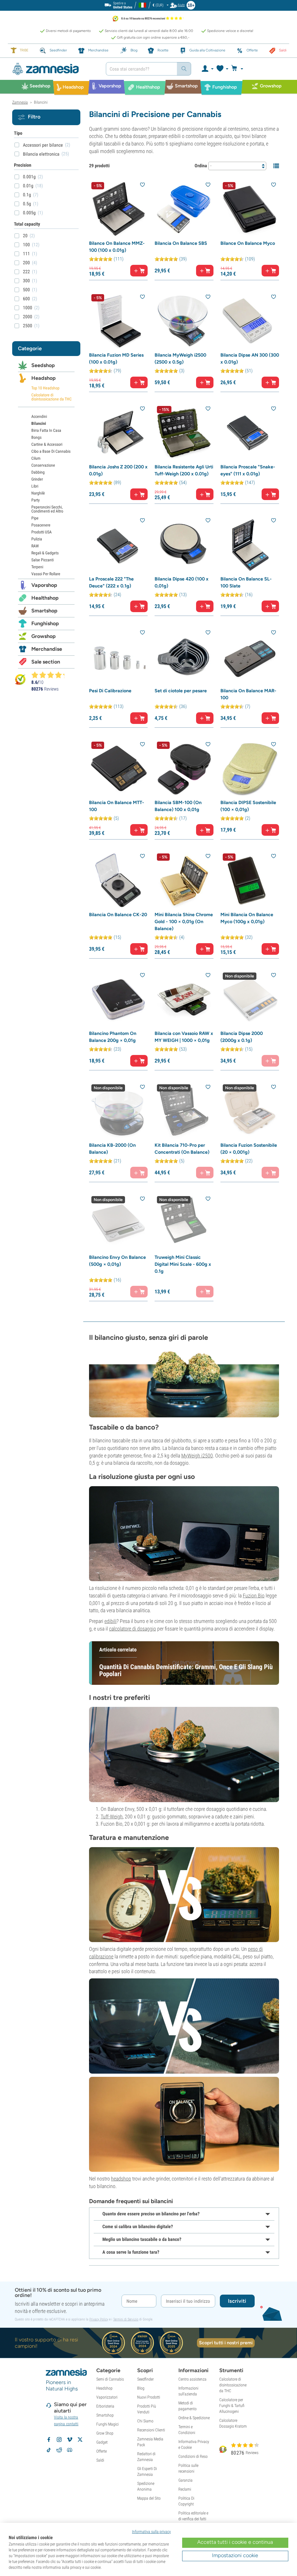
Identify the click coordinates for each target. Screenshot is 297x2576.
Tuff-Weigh (112, 1816)
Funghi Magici (107, 2424)
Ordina (201, 166)
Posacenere (41, 525)
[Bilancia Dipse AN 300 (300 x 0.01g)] (250, 321)
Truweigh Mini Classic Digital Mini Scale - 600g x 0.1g (183, 1264)
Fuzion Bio (254, 1596)
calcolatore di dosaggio (133, 1629)
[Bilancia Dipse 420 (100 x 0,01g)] (184, 545)
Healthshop (45, 598)
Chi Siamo (145, 2421)
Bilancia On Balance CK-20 (118, 915)
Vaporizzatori (107, 2397)
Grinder (37, 479)
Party (36, 500)
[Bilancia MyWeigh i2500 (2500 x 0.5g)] (184, 321)
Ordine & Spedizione (194, 2418)
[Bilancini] (184, 1382)
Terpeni (37, 567)
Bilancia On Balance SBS (181, 243)
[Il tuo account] (207, 69)
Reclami (185, 2489)
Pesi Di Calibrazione (110, 691)
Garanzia (185, 2480)
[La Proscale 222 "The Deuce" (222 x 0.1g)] (118, 545)
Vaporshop (44, 585)
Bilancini (39, 423)
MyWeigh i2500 (197, 1456)
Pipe (35, 518)
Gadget (102, 2442)
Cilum (36, 458)
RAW (35, 546)
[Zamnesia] (55, 69)
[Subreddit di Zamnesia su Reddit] (59, 2450)
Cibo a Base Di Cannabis (51, 451)
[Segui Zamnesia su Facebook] (49, 2440)
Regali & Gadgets (45, 553)
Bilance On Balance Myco (248, 243)
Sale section (46, 662)
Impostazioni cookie (235, 2555)
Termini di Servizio (126, 2319)
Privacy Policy (99, 2319)
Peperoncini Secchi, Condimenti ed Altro (47, 509)
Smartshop (44, 611)
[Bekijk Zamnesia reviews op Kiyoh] (20, 679)
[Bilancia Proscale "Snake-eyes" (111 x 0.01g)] (250, 433)
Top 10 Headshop (45, 388)
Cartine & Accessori (47, 444)
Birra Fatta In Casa (46, 430)
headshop (121, 2179)
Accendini (39, 416)
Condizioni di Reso (193, 2456)
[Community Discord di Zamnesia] (70, 2450)
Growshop (44, 636)
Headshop (44, 378)
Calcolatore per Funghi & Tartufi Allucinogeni (232, 2406)
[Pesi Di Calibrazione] (118, 657)
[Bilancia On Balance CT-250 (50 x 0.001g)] (184, 2124)
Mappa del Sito (149, 2498)
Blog (141, 2388)
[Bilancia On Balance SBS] (184, 209)
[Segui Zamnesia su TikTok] (49, 2450)
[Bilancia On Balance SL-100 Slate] (250, 545)
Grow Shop (105, 2433)
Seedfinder (145, 2379)
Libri (35, 486)
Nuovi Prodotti (149, 2397)
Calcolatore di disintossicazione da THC (51, 397)
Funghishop (45, 623)
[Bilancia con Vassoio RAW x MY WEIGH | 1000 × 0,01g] (184, 1000)
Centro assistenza (192, 2379)
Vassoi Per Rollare (46, 574)
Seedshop (43, 365)
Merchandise (47, 649)
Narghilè (38, 493)
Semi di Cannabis (110, 2379)
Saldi (100, 2460)
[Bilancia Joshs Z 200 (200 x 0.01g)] (118, 433)
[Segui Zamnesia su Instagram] (59, 2440)
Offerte (102, 2451)
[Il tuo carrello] (239, 69)
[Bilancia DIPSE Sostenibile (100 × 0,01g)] (250, 769)
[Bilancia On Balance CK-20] (118, 880)
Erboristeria (105, 2406)
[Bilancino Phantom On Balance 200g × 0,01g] (118, 1000)
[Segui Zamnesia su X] (80, 2440)
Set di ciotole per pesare (181, 691)
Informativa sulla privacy (151, 2532)
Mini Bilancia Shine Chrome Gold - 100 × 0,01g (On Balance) (184, 922)
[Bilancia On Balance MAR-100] (250, 657)
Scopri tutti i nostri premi (226, 2343)
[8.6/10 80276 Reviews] (50, 675)
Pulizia (37, 539)
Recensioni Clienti (151, 2430)
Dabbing (38, 472)
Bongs (36, 437)
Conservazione (43, 465)
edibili (111, 1621)
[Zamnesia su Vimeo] (70, 2440)
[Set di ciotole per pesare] (184, 657)
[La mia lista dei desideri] (222, 69)
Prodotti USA (41, 532)
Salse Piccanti (42, 560)
